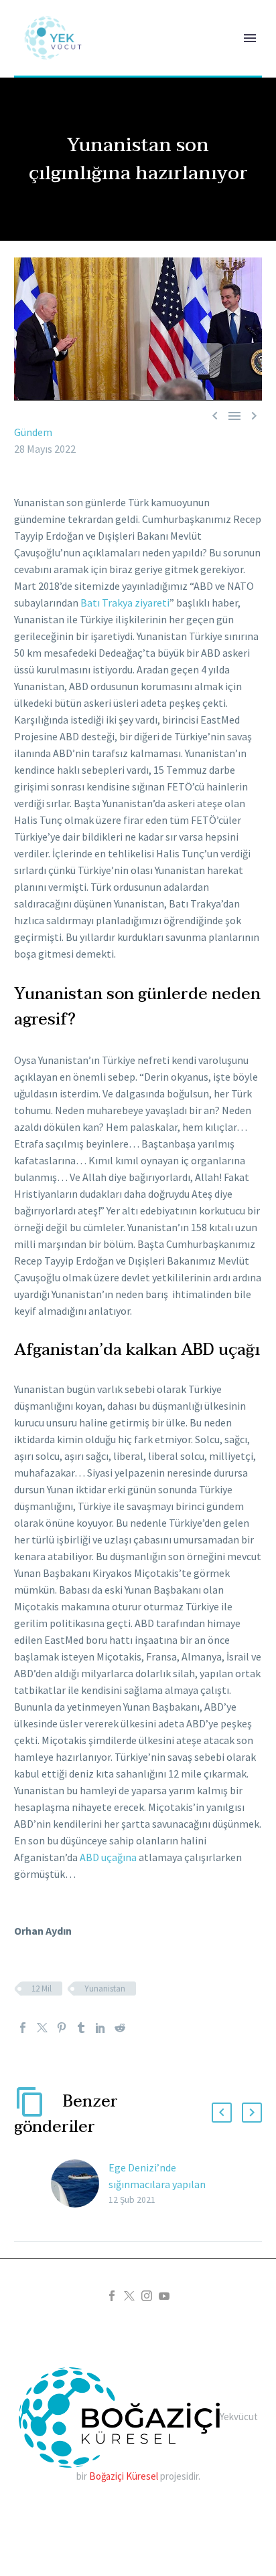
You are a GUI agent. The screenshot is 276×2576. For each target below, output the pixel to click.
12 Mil (42, 1989)
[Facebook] (23, 2028)
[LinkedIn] (100, 2028)
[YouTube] (164, 2296)
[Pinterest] (62, 2028)
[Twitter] (42, 2028)
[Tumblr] (81, 2028)
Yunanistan (105, 1989)
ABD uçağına (108, 1857)
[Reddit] (120, 2028)
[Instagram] (147, 2296)
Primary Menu (250, 38)
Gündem (33, 432)
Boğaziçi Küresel (124, 2476)
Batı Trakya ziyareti (125, 603)
